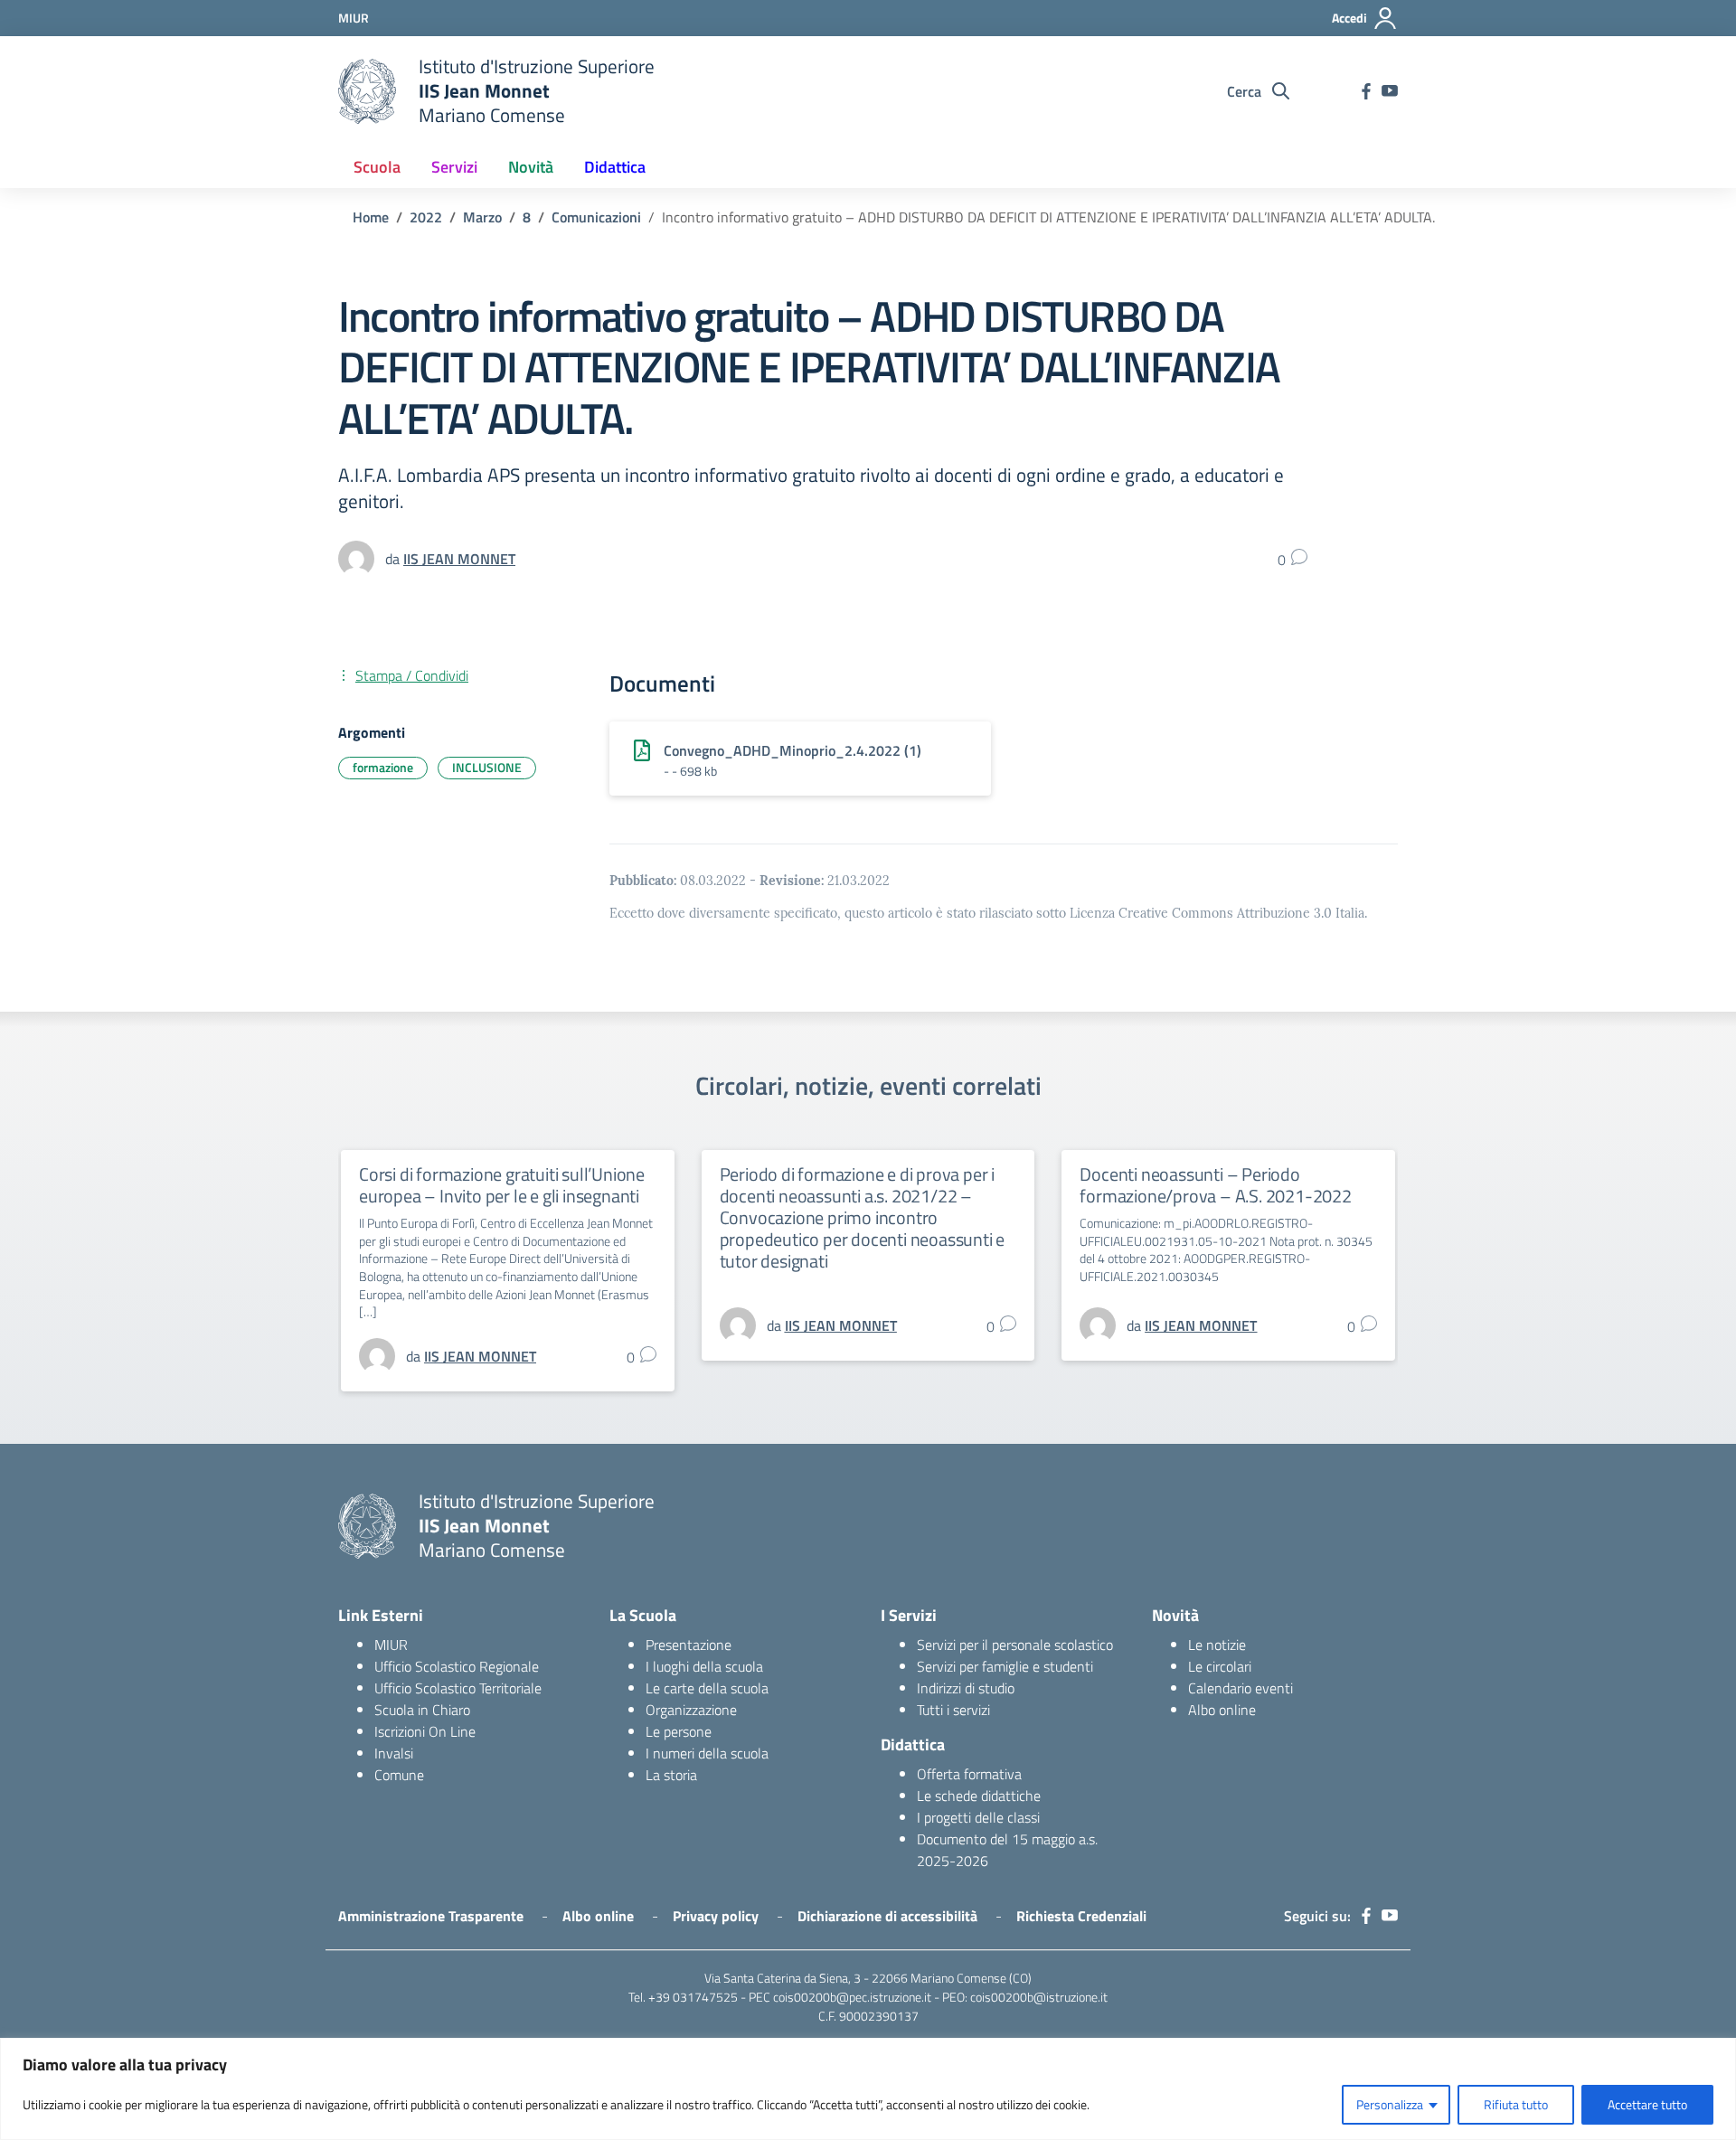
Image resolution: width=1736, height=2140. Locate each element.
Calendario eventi (1241, 1688)
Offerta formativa (969, 1774)
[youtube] (1390, 91)
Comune (399, 1775)
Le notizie (1217, 1645)
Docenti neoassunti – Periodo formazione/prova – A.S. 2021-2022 (1215, 1185)
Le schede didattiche (979, 1796)
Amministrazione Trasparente (431, 1916)
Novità (531, 167)
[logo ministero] (367, 91)
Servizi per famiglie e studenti (1005, 1666)
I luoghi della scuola (704, 1666)
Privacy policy (716, 1916)
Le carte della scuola (707, 1688)
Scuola (377, 167)
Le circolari (1220, 1666)
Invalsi (394, 1753)
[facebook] (1366, 91)
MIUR (391, 1645)
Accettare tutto (1647, 2104)
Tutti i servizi (953, 1710)
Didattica (615, 167)
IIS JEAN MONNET (459, 559)
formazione (383, 767)
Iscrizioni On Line (425, 1731)
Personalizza (1390, 2104)
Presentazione (689, 1645)
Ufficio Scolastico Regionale (457, 1666)
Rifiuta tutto (1516, 2104)
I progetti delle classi (978, 1817)
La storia (671, 1775)
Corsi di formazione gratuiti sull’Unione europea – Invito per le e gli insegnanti (502, 1185)
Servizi (454, 167)
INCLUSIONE (487, 767)
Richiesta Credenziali (1081, 1916)
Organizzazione (691, 1710)
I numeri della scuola (707, 1753)
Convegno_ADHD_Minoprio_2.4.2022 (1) (793, 750)
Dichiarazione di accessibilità (887, 1916)
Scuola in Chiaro (422, 1710)
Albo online (1222, 1710)
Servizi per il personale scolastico (1015, 1645)
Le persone (679, 1731)
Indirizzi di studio (966, 1688)
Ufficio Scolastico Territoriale (458, 1688)
